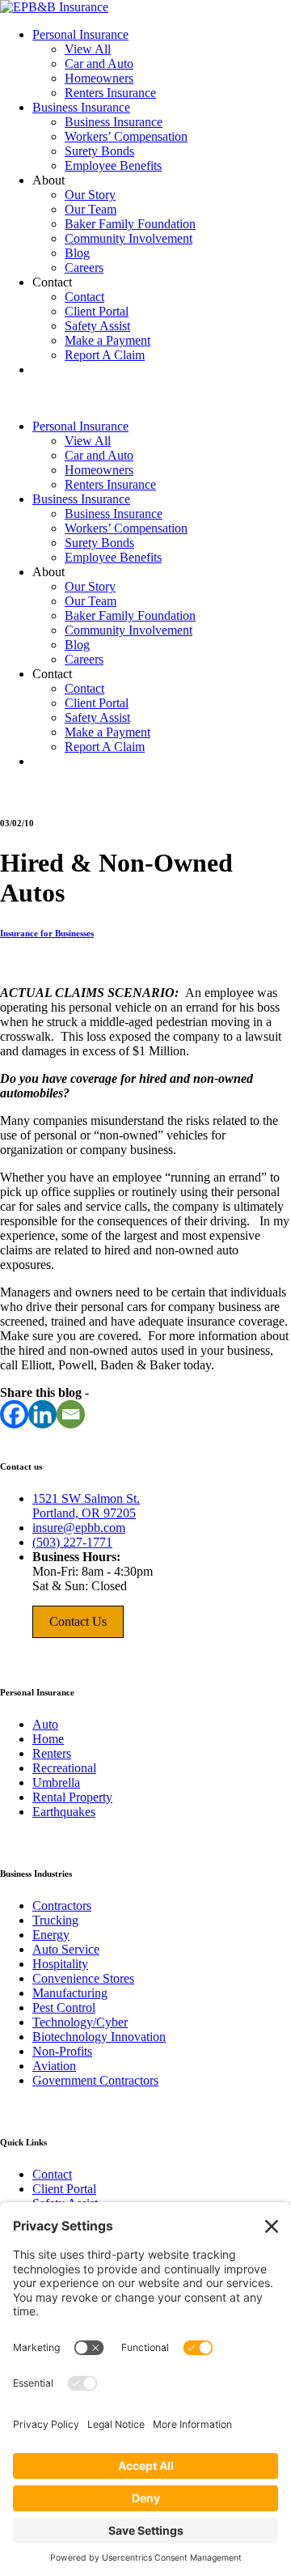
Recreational (64, 1768)
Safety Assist (97, 326)
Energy (51, 1935)
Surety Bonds (99, 151)
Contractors (62, 1905)
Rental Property (72, 1797)
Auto (45, 1724)
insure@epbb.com (79, 1528)
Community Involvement (129, 238)
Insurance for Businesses (47, 933)
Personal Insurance (80, 34)
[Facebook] (14, 1414)
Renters (52, 1753)
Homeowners (99, 78)
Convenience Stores (83, 1978)
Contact (84, 297)
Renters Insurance (110, 93)
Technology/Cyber (80, 2022)
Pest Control (64, 2007)
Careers (84, 267)
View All (88, 49)
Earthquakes (64, 1812)
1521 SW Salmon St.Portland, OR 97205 (86, 1506)
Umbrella (56, 1782)
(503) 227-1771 (72, 1542)
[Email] (71, 1414)
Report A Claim (105, 355)
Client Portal (97, 311)
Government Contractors (95, 2080)
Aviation (54, 2066)
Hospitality (60, 1964)
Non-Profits (62, 2051)
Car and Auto (99, 64)
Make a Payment (108, 340)
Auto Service (66, 1949)
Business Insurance (81, 107)
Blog (77, 253)
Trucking (55, 1920)
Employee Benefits (113, 166)
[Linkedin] (42, 1414)
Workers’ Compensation (126, 136)
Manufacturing (70, 1993)
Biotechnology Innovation (99, 2037)
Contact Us (78, 1621)
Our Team (91, 209)
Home (48, 1739)
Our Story (90, 195)
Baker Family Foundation (130, 224)
